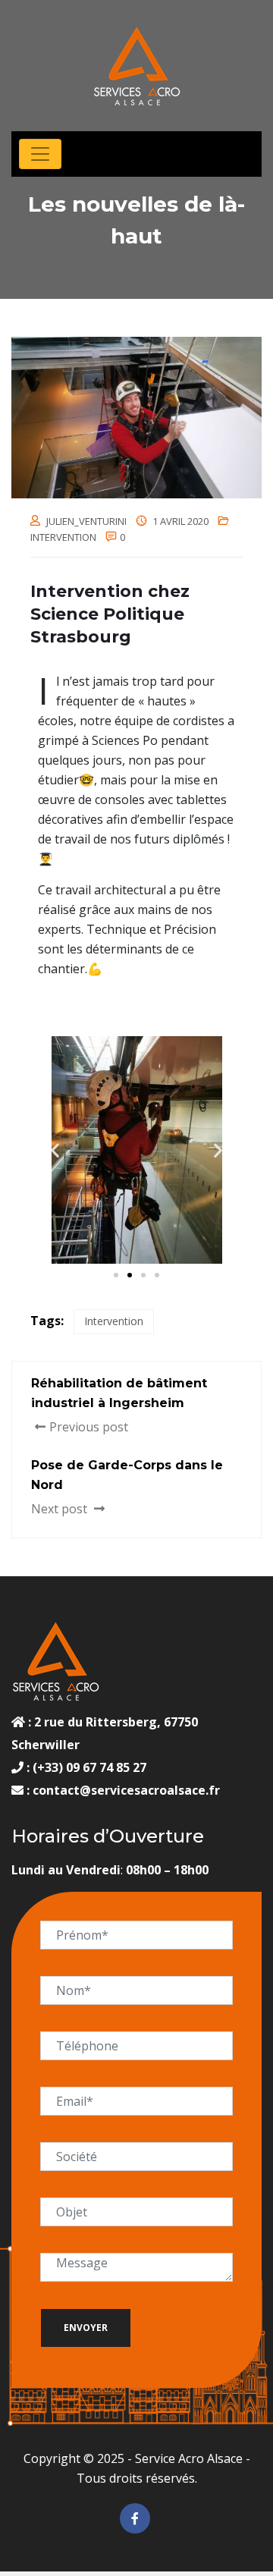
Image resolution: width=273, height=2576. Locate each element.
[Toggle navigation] (40, 154)
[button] (55, 1150)
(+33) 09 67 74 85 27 (88, 1767)
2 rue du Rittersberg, (97, 1722)
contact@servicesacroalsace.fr (126, 1790)
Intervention (63, 537)
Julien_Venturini (86, 521)
